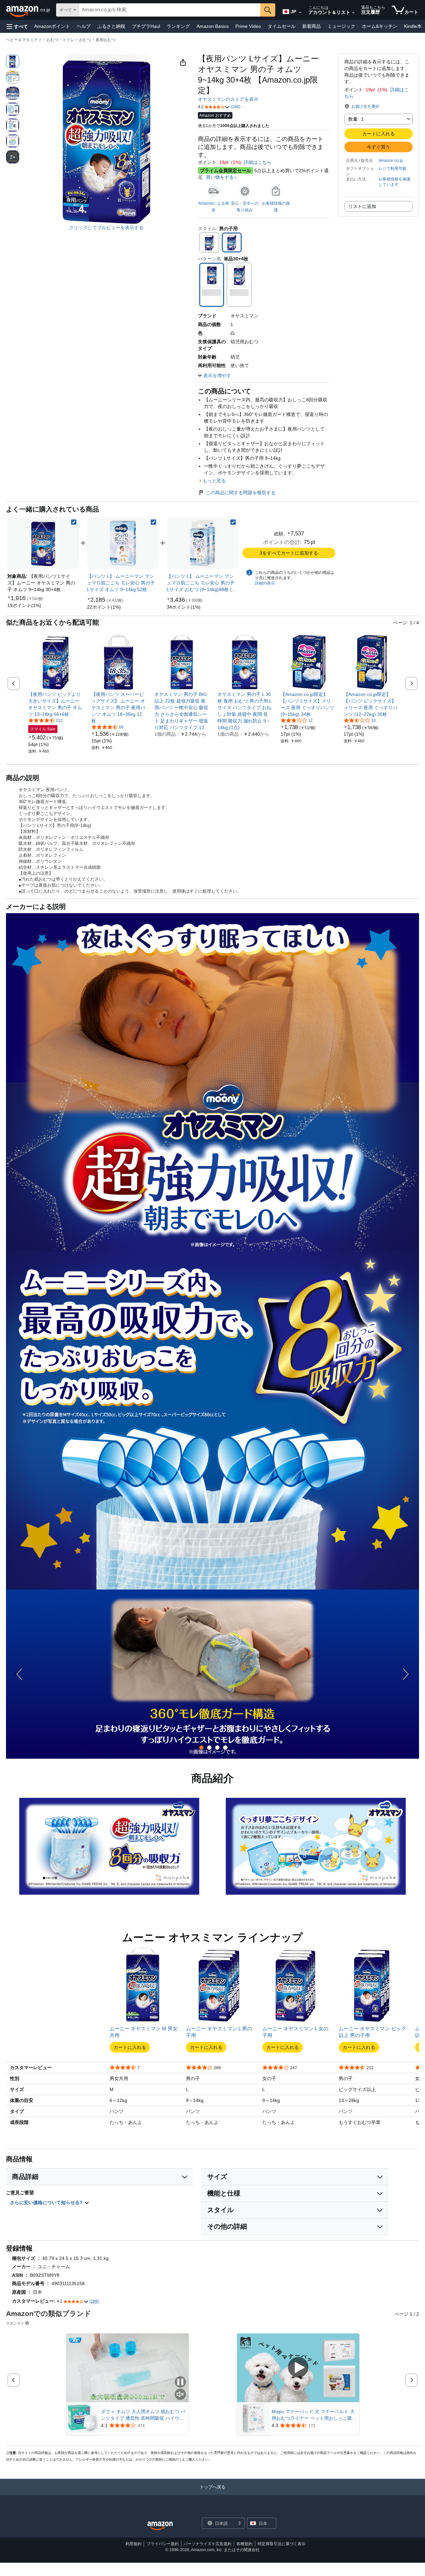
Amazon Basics (213, 26)
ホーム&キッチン (380, 26)
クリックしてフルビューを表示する (106, 228)
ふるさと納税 (111, 26)
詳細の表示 (265, 583)
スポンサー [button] (15, 2323)
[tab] (201, 1748)
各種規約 (244, 2544)
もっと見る (214, 481)
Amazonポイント (52, 26)
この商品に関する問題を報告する (241, 493)
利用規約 (133, 2544)
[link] (24, 605)
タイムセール (282, 26)
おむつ (85, 40)
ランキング (178, 26)
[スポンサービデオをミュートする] (180, 2395)
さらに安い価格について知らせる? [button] (47, 2203)
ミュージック (341, 26)
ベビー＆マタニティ (24, 40)
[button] (17, 26)
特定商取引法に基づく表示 (282, 2544)
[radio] (13, 61)
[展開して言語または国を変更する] (300, 13)
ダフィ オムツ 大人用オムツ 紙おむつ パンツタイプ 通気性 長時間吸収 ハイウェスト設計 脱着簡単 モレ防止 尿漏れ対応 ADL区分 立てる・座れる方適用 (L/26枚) (143, 2415)
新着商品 (311, 26)
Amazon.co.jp (391, 161)
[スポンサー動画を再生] (298, 2368)
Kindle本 (413, 26)
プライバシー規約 (163, 2544)
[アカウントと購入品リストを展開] (353, 13)
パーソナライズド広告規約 (208, 2544)
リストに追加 (362, 206)
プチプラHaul (146, 26)
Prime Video (248, 26)
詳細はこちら (258, 162)
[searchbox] (170, 10)
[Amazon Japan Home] (160, 2526)
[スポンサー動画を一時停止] (180, 2382)
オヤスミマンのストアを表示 (228, 99)
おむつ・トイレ (60, 40)
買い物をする (220, 177)
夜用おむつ (106, 40)
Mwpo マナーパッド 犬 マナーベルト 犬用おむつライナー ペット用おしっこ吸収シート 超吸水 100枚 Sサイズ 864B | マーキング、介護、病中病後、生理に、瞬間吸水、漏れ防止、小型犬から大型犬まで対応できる (314, 2415)
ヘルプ (84, 26)
